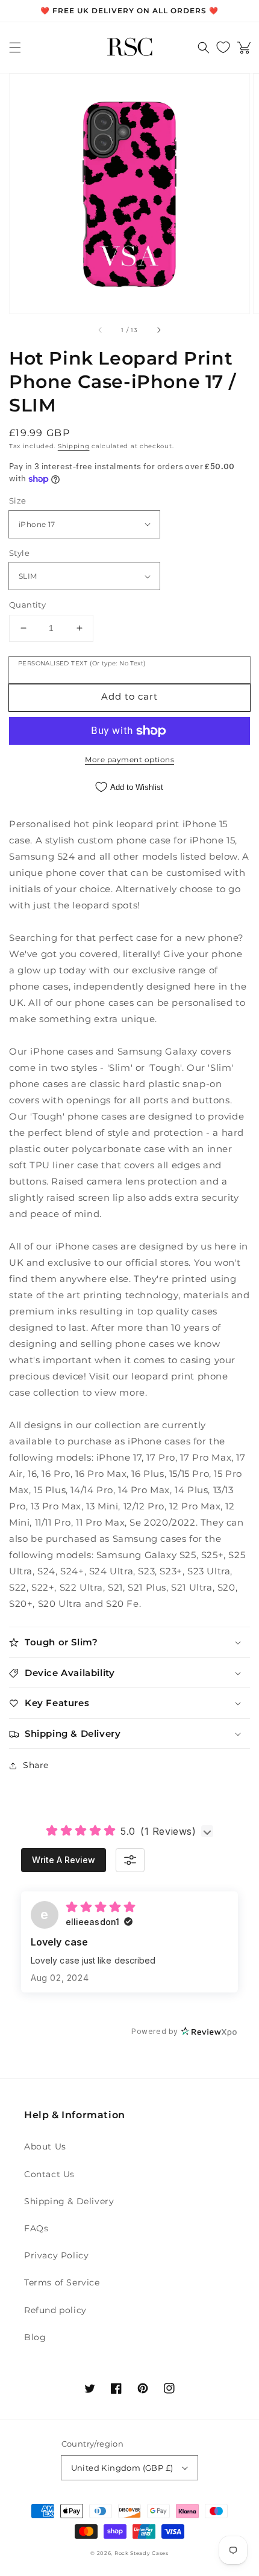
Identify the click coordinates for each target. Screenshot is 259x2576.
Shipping (74, 446)
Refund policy (55, 2310)
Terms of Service (62, 2282)
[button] (15, 48)
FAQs (36, 2228)
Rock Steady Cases (142, 2553)
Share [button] (36, 1765)
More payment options (129, 760)
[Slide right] (158, 330)
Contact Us (49, 2174)
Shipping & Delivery (69, 2201)
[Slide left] (101, 330)
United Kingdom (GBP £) (122, 2468)
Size (18, 501)
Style (19, 553)
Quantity (27, 605)
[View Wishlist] (223, 48)
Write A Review (64, 1860)
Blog (35, 2337)
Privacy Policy (56, 2255)
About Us (45, 2146)
